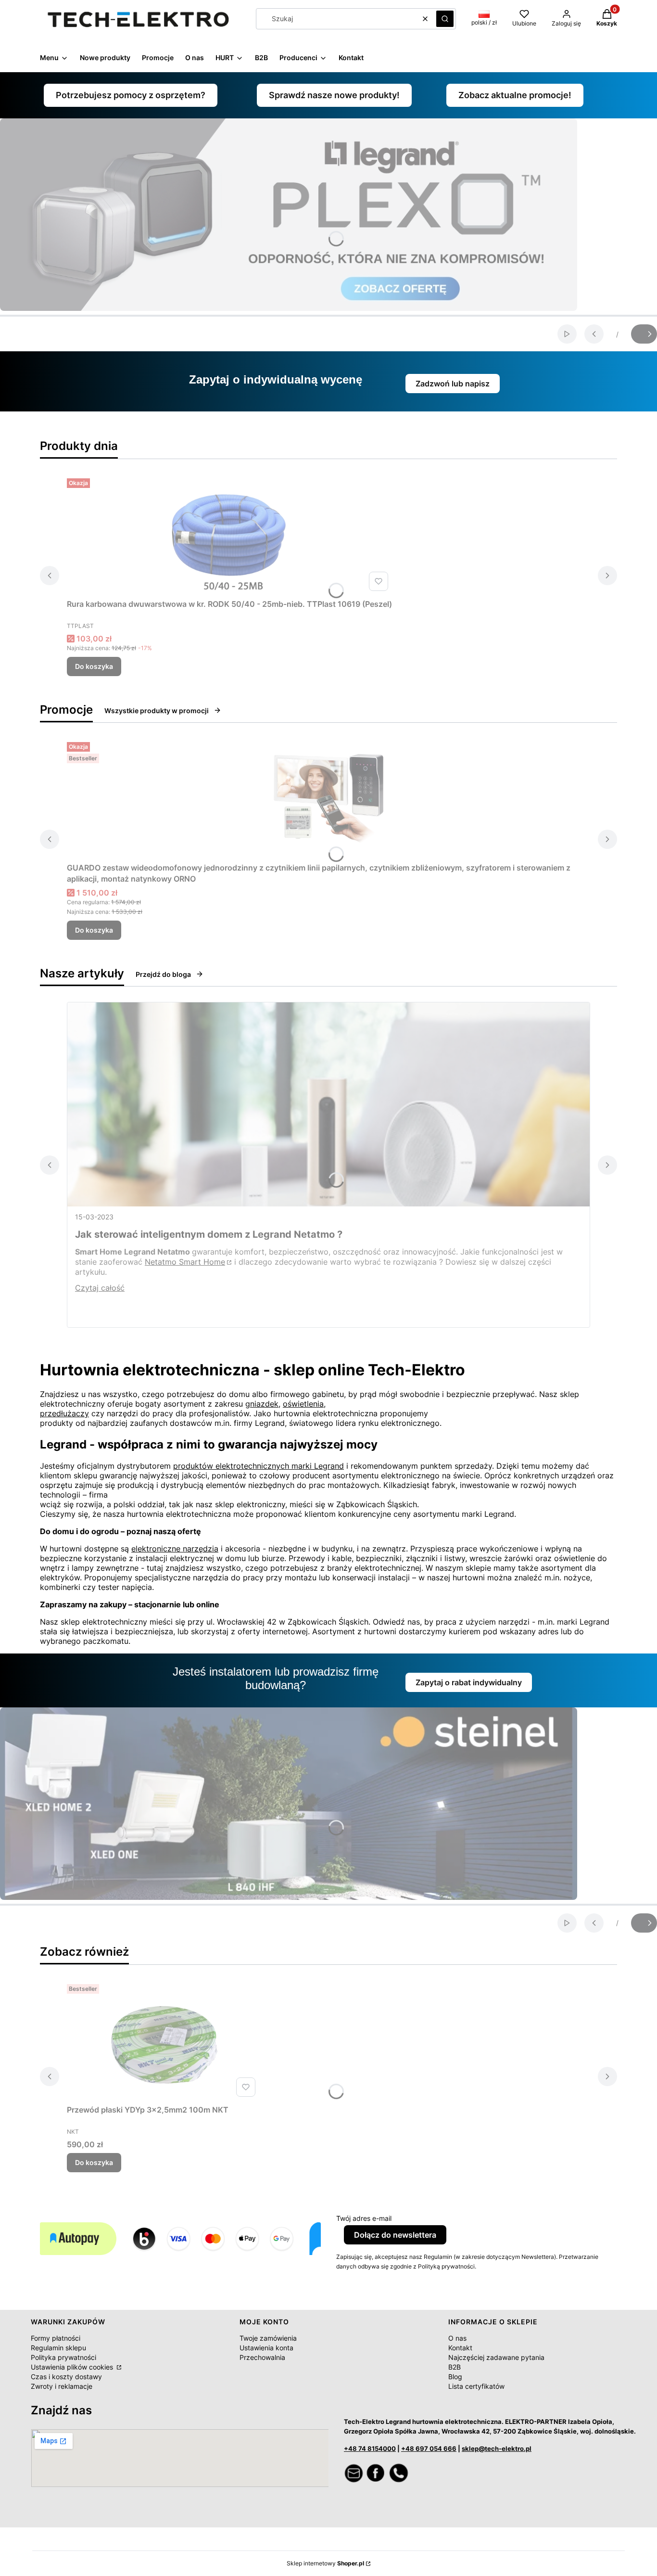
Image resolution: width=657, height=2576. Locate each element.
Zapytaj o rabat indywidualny (469, 1682)
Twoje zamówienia (268, 2338)
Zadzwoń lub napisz (453, 384)
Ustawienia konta (266, 2348)
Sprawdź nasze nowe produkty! (334, 95)
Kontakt (460, 2348)
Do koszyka (94, 666)
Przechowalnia (262, 2357)
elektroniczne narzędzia (175, 1549)
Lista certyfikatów (476, 2386)
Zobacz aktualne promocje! (515, 95)
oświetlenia (303, 1404)
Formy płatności (56, 2338)
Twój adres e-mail (364, 2218)
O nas (457, 2338)
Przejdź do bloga (163, 974)
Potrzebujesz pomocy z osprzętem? (131, 95)
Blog (455, 2377)
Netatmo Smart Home (185, 1262)
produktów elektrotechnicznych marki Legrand (259, 1466)
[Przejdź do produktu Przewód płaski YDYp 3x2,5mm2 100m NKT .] (163, 2040)
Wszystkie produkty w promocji (157, 711)
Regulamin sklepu (58, 2348)
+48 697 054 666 (429, 2448)
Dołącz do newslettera (395, 2235)
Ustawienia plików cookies (73, 2367)
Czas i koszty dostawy (66, 2377)
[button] (445, 19)
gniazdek (262, 1404)
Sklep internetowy (325, 2563)
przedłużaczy (64, 1413)
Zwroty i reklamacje (62, 2386)
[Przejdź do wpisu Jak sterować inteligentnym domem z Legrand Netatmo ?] (328, 1104)
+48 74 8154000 (370, 2448)
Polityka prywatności (63, 2357)
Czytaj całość (100, 1288)
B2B (455, 2367)
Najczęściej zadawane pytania (496, 2357)
